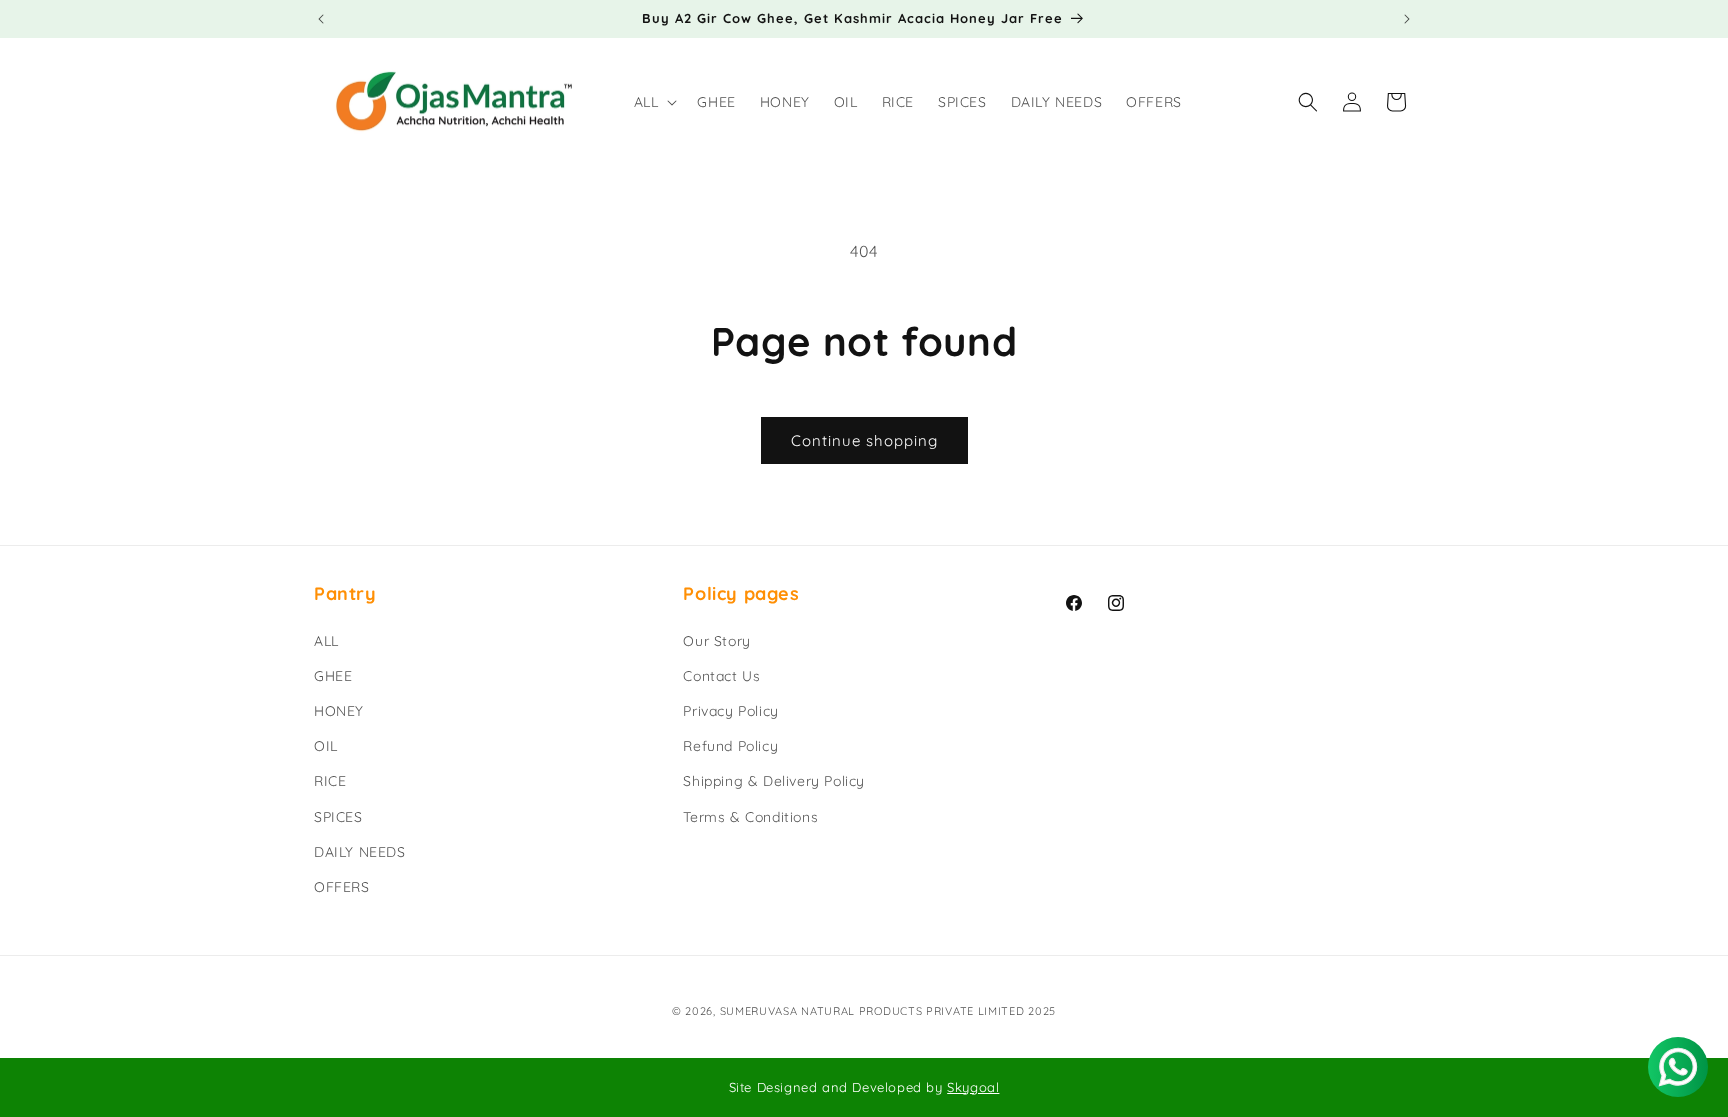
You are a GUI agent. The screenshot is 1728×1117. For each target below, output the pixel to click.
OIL (326, 746)
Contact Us (721, 676)
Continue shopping (864, 440)
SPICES (338, 817)
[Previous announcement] (321, 19)
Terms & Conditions (750, 817)
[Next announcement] (1407, 19)
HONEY (339, 711)
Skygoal (973, 1087)
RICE (330, 781)
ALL (326, 641)
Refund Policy (730, 746)
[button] (654, 102)
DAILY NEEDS (360, 852)
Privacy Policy (730, 711)
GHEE (333, 676)
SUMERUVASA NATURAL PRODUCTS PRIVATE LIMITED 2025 (888, 1011)
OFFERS (342, 887)
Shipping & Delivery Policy (774, 781)
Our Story (716, 641)
